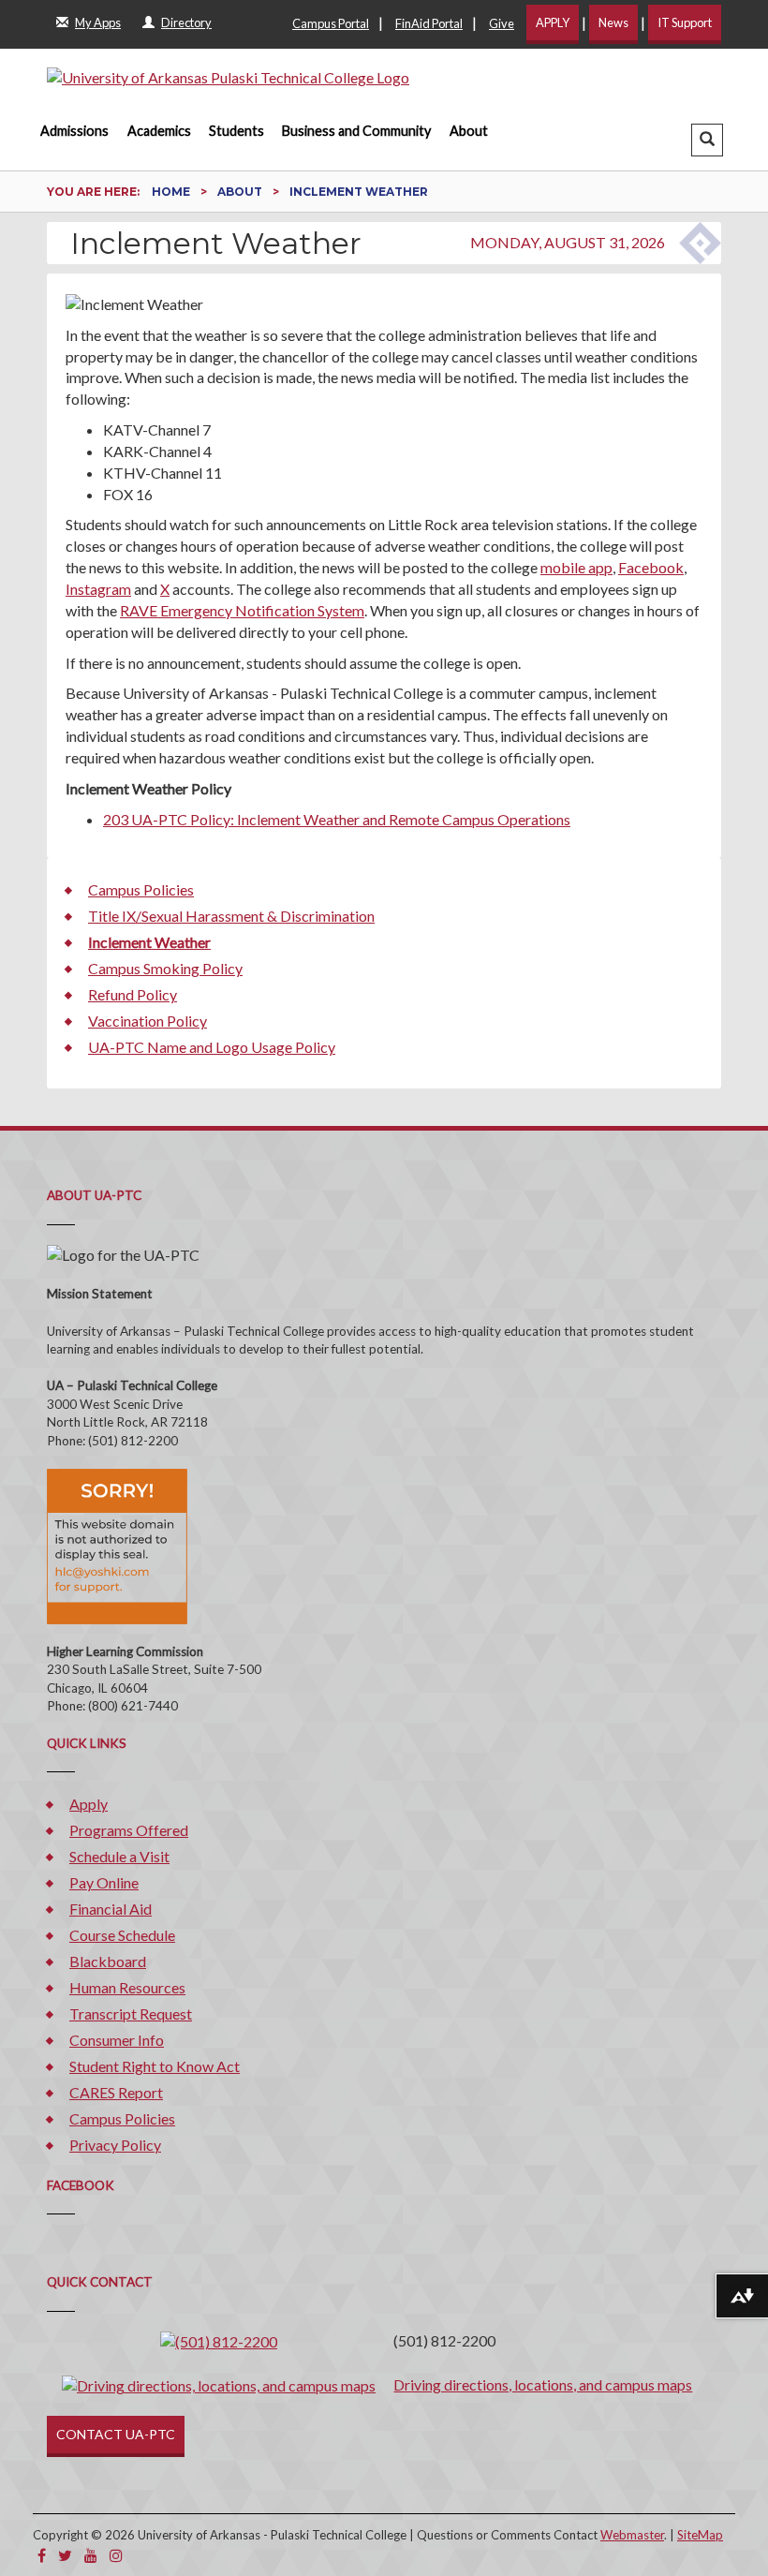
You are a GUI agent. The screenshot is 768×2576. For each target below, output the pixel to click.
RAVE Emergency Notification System (242, 610)
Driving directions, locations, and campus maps (543, 2384)
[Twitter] (65, 2555)
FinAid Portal (429, 23)
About (469, 131)
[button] (707, 140)
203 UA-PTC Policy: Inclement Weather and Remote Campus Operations (337, 819)
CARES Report (116, 2092)
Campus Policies (141, 889)
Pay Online (104, 1882)
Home (172, 192)
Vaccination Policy (148, 1021)
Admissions (74, 131)
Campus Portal (331, 23)
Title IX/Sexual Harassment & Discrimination (231, 916)
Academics (159, 131)
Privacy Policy (115, 2145)
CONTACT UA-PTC (116, 2434)
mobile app (576, 567)
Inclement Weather (149, 942)
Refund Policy (133, 994)
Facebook (651, 567)
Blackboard (108, 1961)
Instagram (98, 589)
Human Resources (127, 1987)
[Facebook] (42, 2555)
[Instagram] (116, 2555)
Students (236, 131)
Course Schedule (122, 1935)
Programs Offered (129, 1830)
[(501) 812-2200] (219, 2340)
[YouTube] (91, 2555)
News (613, 22)
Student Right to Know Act (155, 2066)
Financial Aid (111, 1909)
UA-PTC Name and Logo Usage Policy (212, 1047)
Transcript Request (131, 2013)
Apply (89, 1804)
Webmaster (632, 2535)
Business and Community (356, 131)
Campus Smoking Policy (165, 968)
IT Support (685, 22)
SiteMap (700, 2535)
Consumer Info (117, 2040)
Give (502, 23)
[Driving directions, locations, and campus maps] (219, 2384)
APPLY (553, 22)
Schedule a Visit (119, 1856)
